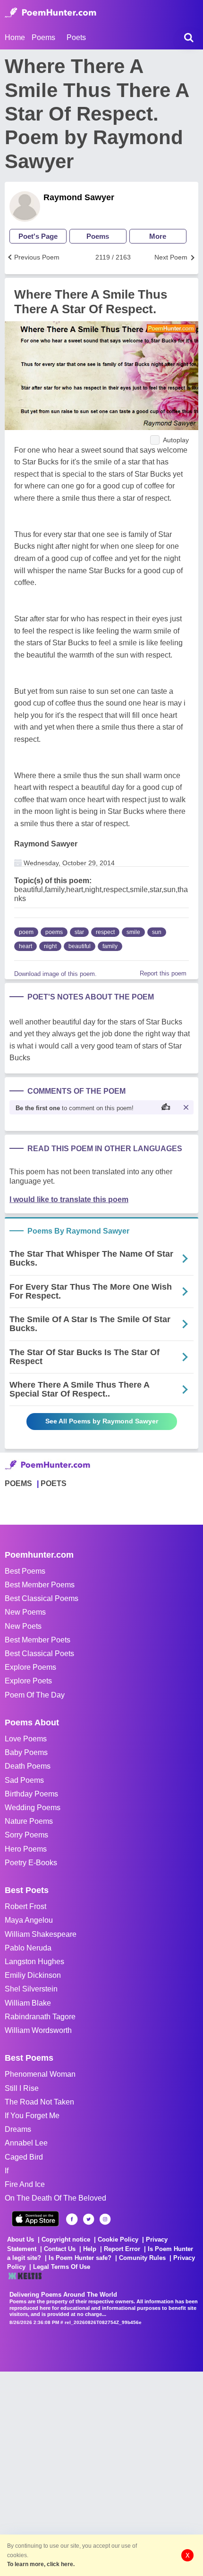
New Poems (25, 1612)
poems (54, 932)
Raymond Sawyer (79, 197)
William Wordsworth (38, 2030)
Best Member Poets (38, 1640)
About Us (21, 2239)
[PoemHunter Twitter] (89, 2219)
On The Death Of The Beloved (55, 2198)
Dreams (18, 2129)
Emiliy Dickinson (33, 1975)
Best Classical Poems (42, 1598)
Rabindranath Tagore (40, 2017)
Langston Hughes (34, 1962)
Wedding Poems (33, 1808)
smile (133, 932)
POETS (54, 1483)
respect (105, 932)
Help (90, 2249)
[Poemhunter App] (35, 2219)
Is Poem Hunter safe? (80, 2258)
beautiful (80, 946)
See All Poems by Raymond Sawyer (102, 1421)
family (110, 946)
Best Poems (25, 1571)
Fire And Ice (25, 2184)
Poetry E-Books (31, 1863)
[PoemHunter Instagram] (105, 2219)
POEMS (18, 1483)
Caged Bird (24, 2157)
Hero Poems (26, 1849)
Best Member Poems (40, 1585)
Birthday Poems (31, 1794)
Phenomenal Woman (40, 2074)
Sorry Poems (26, 1835)
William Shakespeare (41, 1934)
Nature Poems (29, 1821)
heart (25, 946)
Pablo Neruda (28, 1948)
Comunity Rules (142, 2258)
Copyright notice (66, 2239)
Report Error (122, 2249)
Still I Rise (22, 2088)
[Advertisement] (101, 2473)
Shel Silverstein (31, 1989)
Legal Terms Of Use (62, 2267)
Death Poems (28, 1766)
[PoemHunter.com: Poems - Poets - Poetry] (51, 13)
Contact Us (60, 2249)
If (7, 2171)
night (50, 946)
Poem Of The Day (35, 1695)
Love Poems (26, 1739)
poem (26, 932)
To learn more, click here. (41, 2564)
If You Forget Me (32, 2116)
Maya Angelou (29, 1920)
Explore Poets (28, 1681)
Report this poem (163, 973)
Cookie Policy (118, 2239)
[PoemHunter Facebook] (72, 2219)
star (79, 932)
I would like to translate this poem (69, 1199)
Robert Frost (25, 1906)
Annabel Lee (26, 2143)
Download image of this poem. (55, 974)
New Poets (23, 1626)
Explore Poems (30, 1667)
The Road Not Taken (39, 2102)
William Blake (28, 2003)
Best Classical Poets (39, 1654)
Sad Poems (24, 1780)
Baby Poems (26, 1752)
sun (157, 932)
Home (15, 37)
